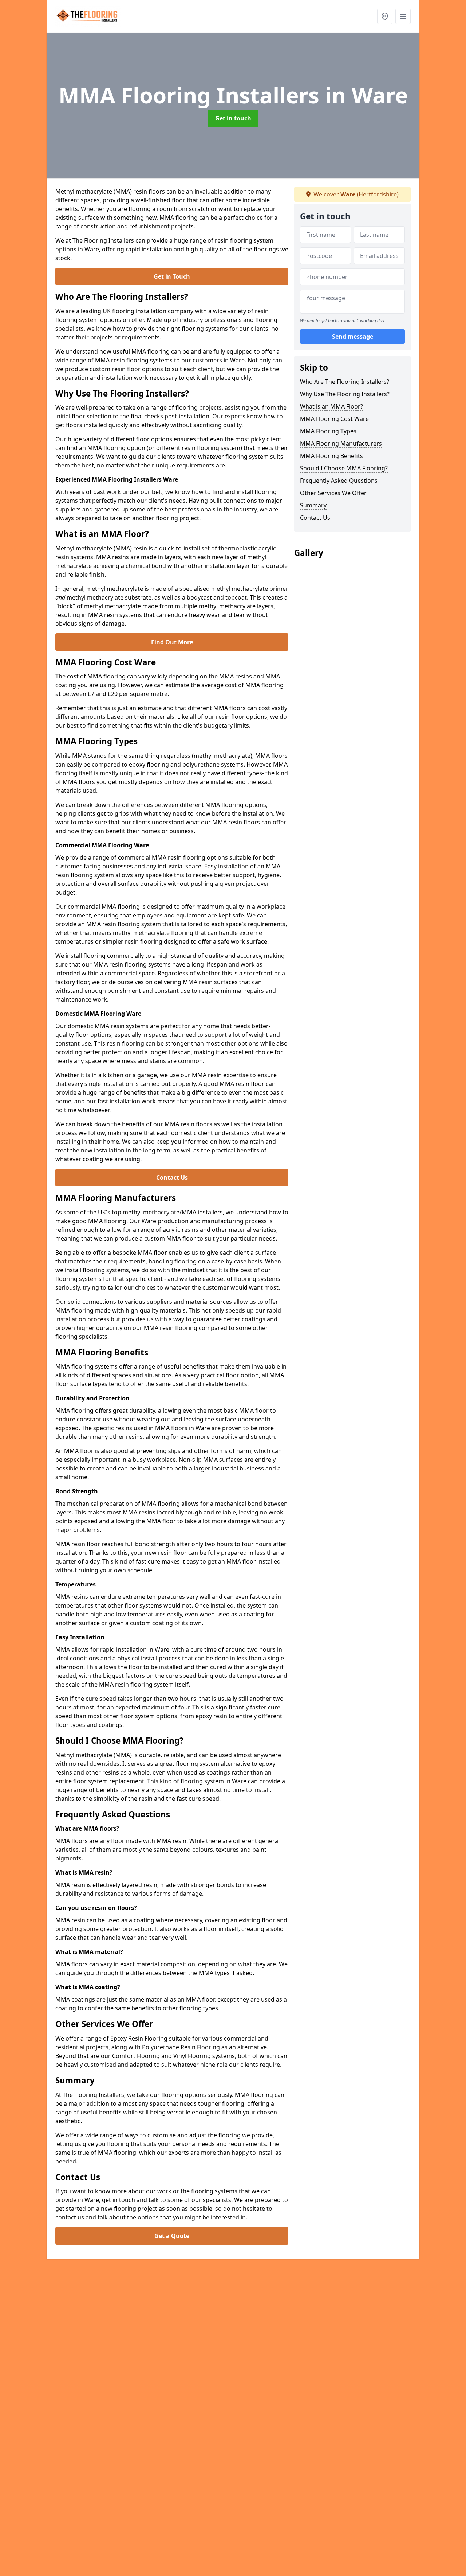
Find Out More (172, 642)
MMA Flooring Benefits (331, 456)
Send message (353, 337)
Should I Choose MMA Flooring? (344, 468)
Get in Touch (172, 276)
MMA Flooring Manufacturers (341, 443)
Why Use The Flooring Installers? (345, 394)
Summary (313, 505)
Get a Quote (172, 2236)
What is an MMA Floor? (331, 406)
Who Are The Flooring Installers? (345, 382)
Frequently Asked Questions (339, 481)
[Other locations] (385, 16)
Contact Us (172, 1178)
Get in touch (233, 118)
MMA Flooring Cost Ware (334, 419)
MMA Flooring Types (328, 431)
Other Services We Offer (333, 493)
